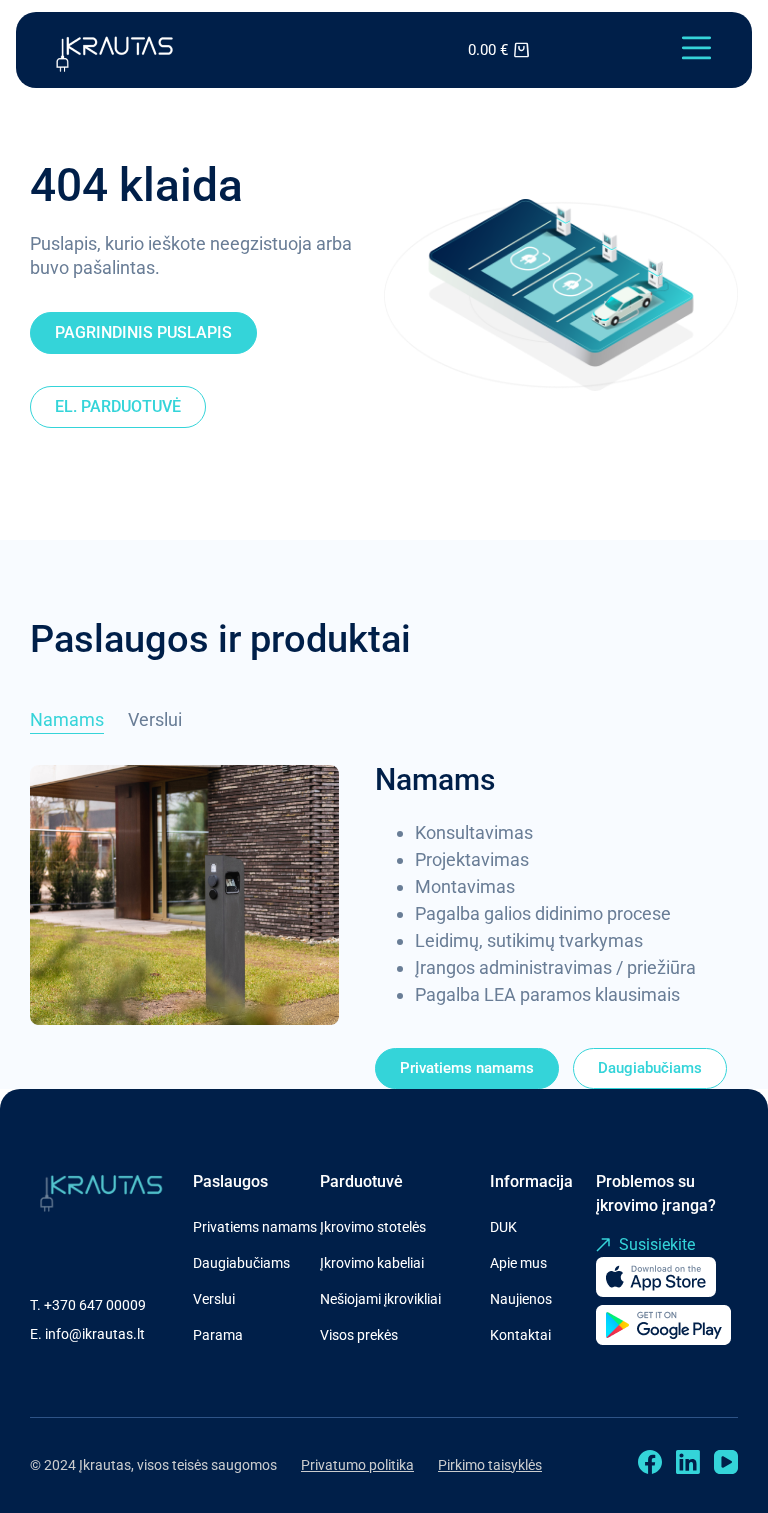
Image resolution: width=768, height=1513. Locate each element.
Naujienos (521, 1299)
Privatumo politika (357, 1465)
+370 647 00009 (95, 1305)
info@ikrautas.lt (95, 1334)
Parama (218, 1335)
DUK (503, 1227)
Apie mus (518, 1263)
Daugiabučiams (241, 1263)
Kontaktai (520, 1335)
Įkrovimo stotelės (373, 1227)
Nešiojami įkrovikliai (380, 1299)
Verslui (214, 1299)
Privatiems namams (255, 1227)
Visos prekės (359, 1335)
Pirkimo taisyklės (490, 1465)
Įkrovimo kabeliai (372, 1263)
